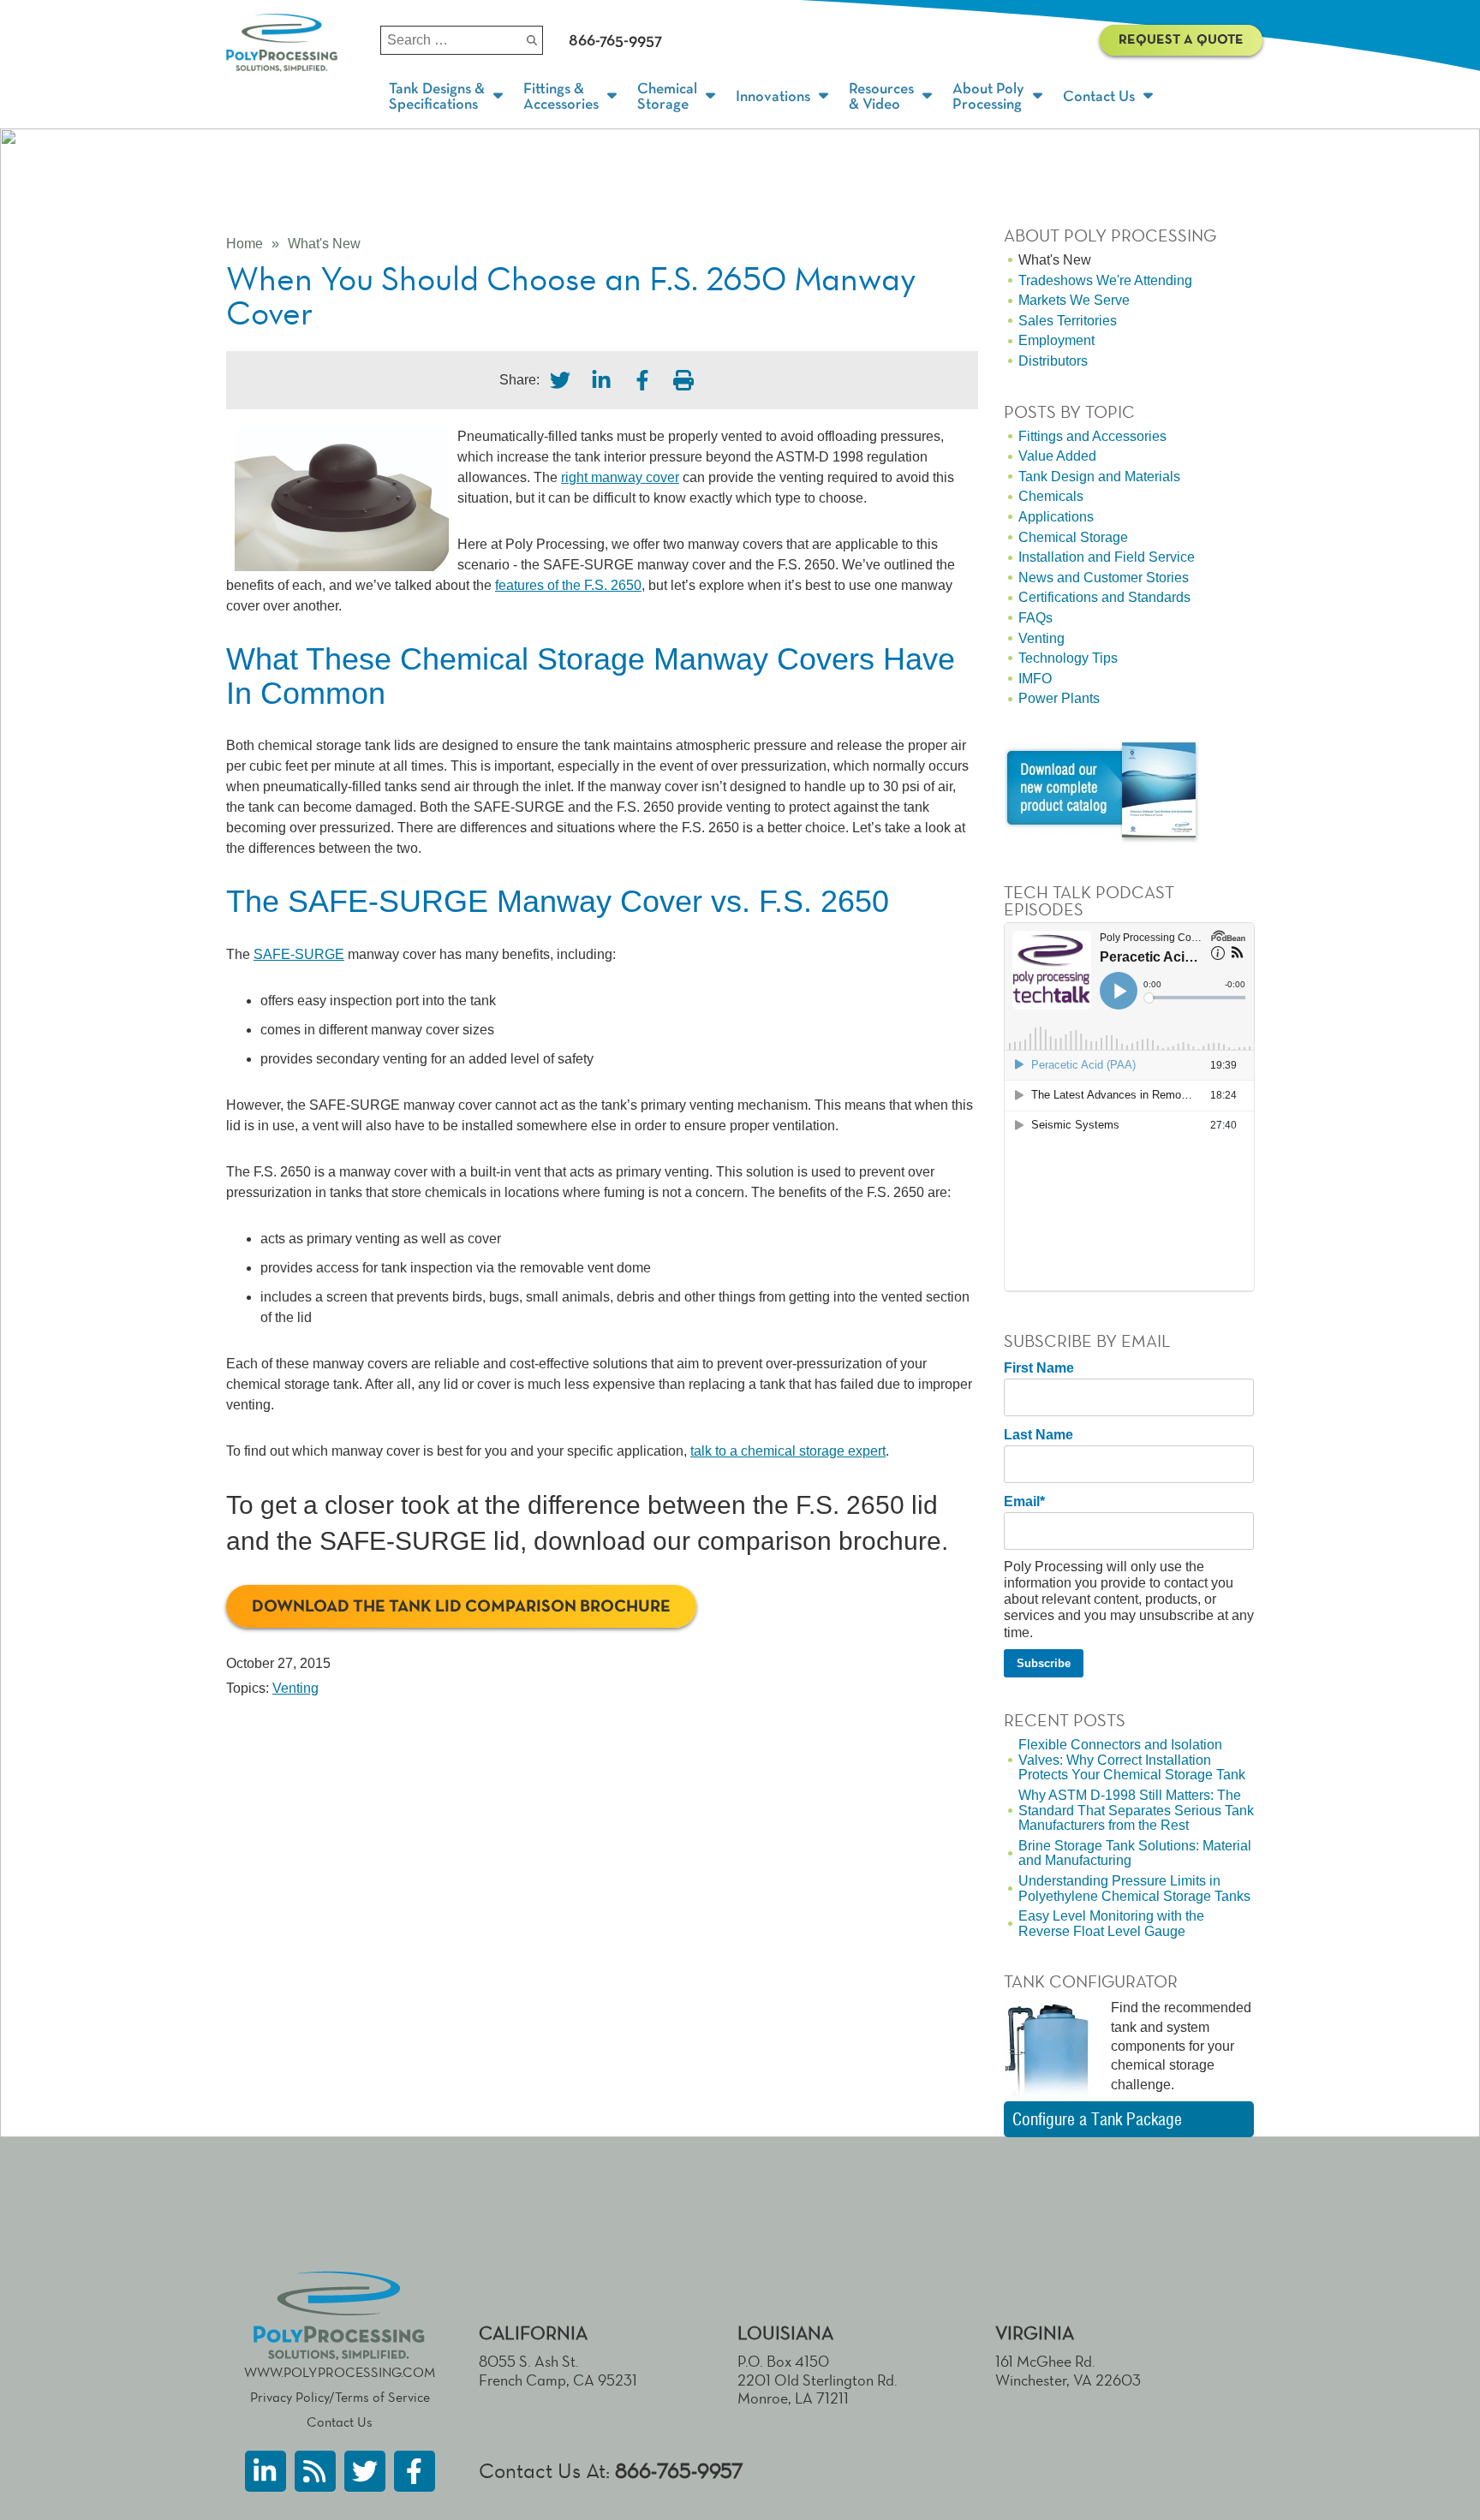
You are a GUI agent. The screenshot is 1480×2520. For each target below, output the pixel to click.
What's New (324, 244)
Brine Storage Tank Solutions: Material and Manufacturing (1135, 1853)
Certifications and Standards (1104, 597)
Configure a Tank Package (1097, 2119)
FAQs (1035, 618)
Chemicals (1051, 496)
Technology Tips (1068, 658)
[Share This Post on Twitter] (560, 380)
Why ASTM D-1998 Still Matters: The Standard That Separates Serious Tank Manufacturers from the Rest (1136, 1810)
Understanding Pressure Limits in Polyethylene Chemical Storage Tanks (1134, 1889)
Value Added (1057, 456)
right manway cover (620, 477)
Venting (295, 1688)
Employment (1056, 340)
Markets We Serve (1074, 300)
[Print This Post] (683, 380)
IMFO (1035, 679)
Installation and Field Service (1107, 557)
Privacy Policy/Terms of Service (340, 2397)
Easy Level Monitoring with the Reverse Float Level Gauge (1111, 1924)
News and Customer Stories (1104, 578)
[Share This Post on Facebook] (642, 380)
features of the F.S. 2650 (568, 585)
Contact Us (340, 2422)
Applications (1056, 517)
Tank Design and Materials (1099, 477)
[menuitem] (448, 97)
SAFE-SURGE (299, 954)
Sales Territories (1068, 321)
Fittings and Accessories (1092, 436)
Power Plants (1059, 698)
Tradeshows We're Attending (1105, 280)
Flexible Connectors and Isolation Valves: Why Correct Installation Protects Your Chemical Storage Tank (1132, 1760)
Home (245, 244)
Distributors (1053, 361)
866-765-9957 (679, 2471)
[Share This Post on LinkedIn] (601, 380)
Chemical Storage (1073, 537)
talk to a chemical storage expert (788, 1451)
